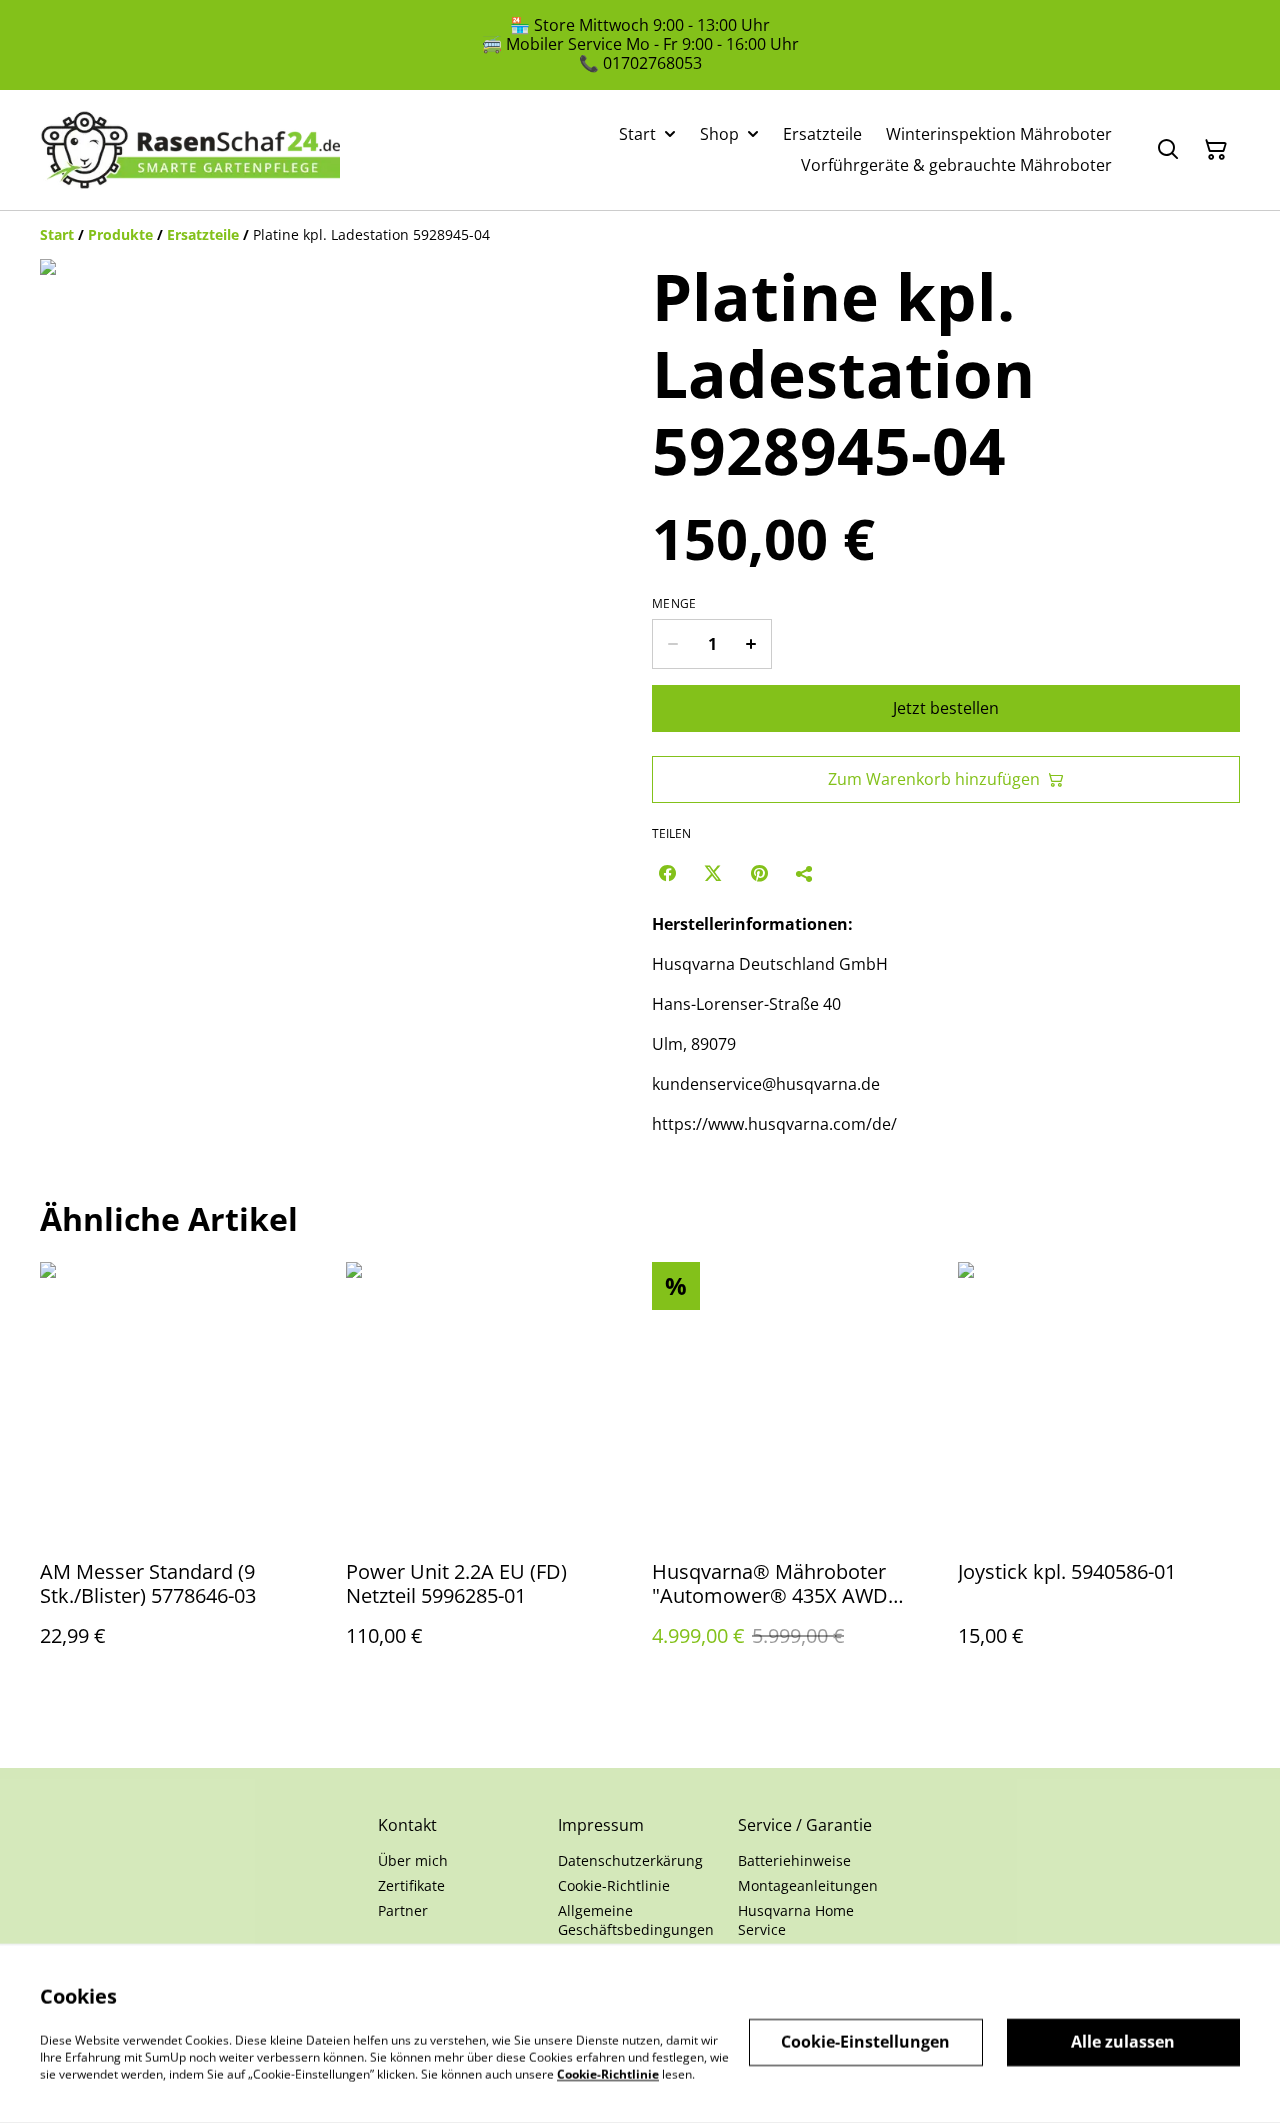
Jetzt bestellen (946, 708)
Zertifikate (411, 1885)
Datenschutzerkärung (630, 1860)
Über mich (413, 1860)
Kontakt (407, 1825)
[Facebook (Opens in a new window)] (667, 873)
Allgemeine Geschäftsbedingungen (636, 1920)
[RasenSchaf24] (190, 150)
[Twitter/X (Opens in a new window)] (713, 873)
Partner (403, 1910)
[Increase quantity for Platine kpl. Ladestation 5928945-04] (751, 644)
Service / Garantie (805, 1825)
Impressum (601, 1825)
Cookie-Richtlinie (614, 1885)
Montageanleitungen (808, 1885)
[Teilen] (805, 873)
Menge (674, 604)
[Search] (1168, 150)
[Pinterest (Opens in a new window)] (759, 873)
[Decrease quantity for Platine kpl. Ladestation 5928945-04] (672, 644)
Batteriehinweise (794, 1860)
